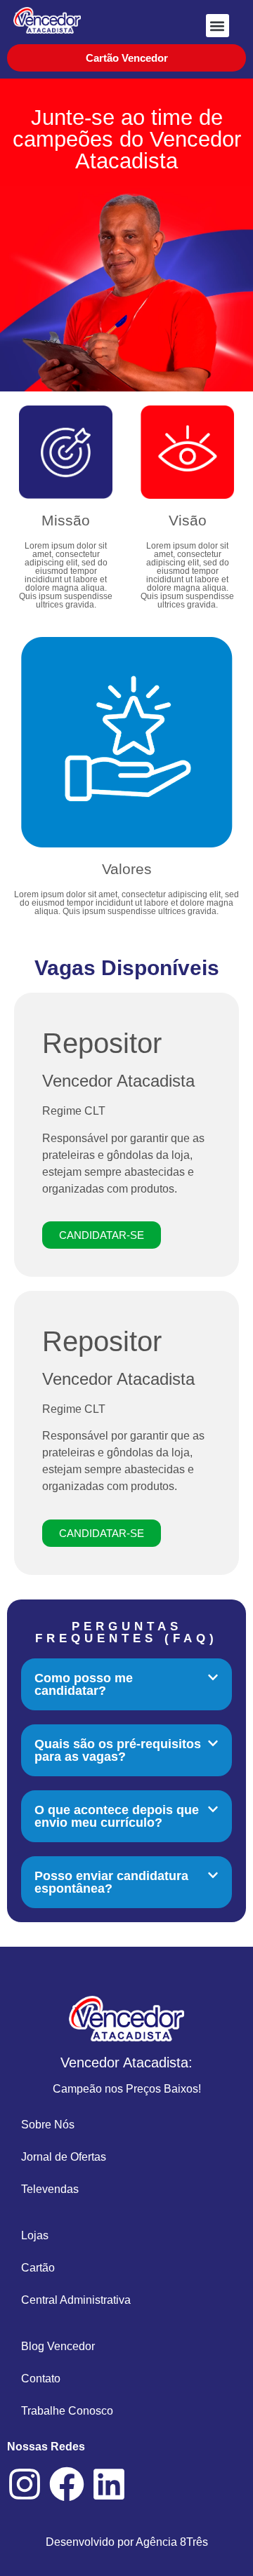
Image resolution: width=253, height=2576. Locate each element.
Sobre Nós (48, 2125)
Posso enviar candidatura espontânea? (111, 1882)
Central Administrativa (76, 2300)
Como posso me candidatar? (84, 1684)
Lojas (35, 2235)
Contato (41, 2379)
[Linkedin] (109, 2484)
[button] (218, 26)
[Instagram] (25, 2484)
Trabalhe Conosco (67, 2411)
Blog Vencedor (58, 2346)
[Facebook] (67, 2484)
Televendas (50, 2189)
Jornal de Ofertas (64, 2157)
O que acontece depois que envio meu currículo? (117, 1816)
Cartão (38, 2268)
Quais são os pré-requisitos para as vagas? (118, 1750)
